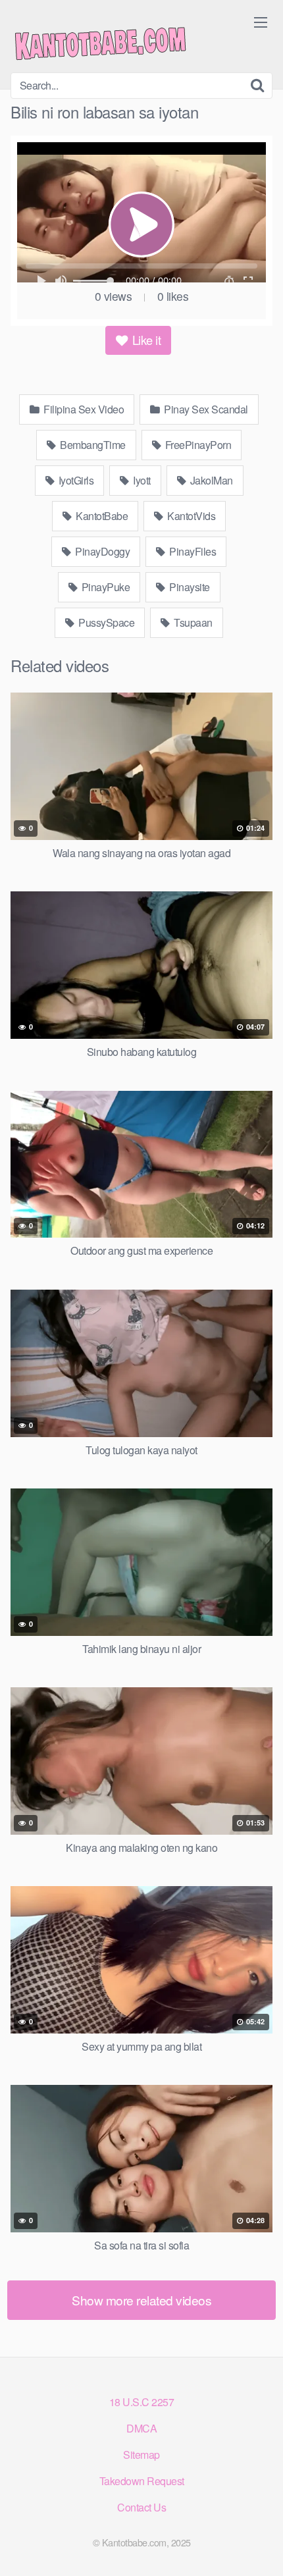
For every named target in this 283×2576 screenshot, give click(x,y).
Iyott (141, 480)
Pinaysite (189, 587)
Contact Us (141, 2507)
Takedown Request (142, 2481)
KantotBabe (101, 516)
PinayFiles (192, 551)
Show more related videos (141, 2300)
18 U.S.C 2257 (142, 2402)
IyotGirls (75, 480)
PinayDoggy (102, 551)
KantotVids (191, 516)
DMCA (141, 2428)
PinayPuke (104, 587)
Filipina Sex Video (83, 409)
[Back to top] (260, 2547)
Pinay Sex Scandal (205, 409)
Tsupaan (192, 622)
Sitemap (141, 2455)
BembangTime (92, 445)
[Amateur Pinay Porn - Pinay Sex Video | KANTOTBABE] (109, 41)
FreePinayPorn (197, 445)
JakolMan (210, 480)
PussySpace (106, 622)
